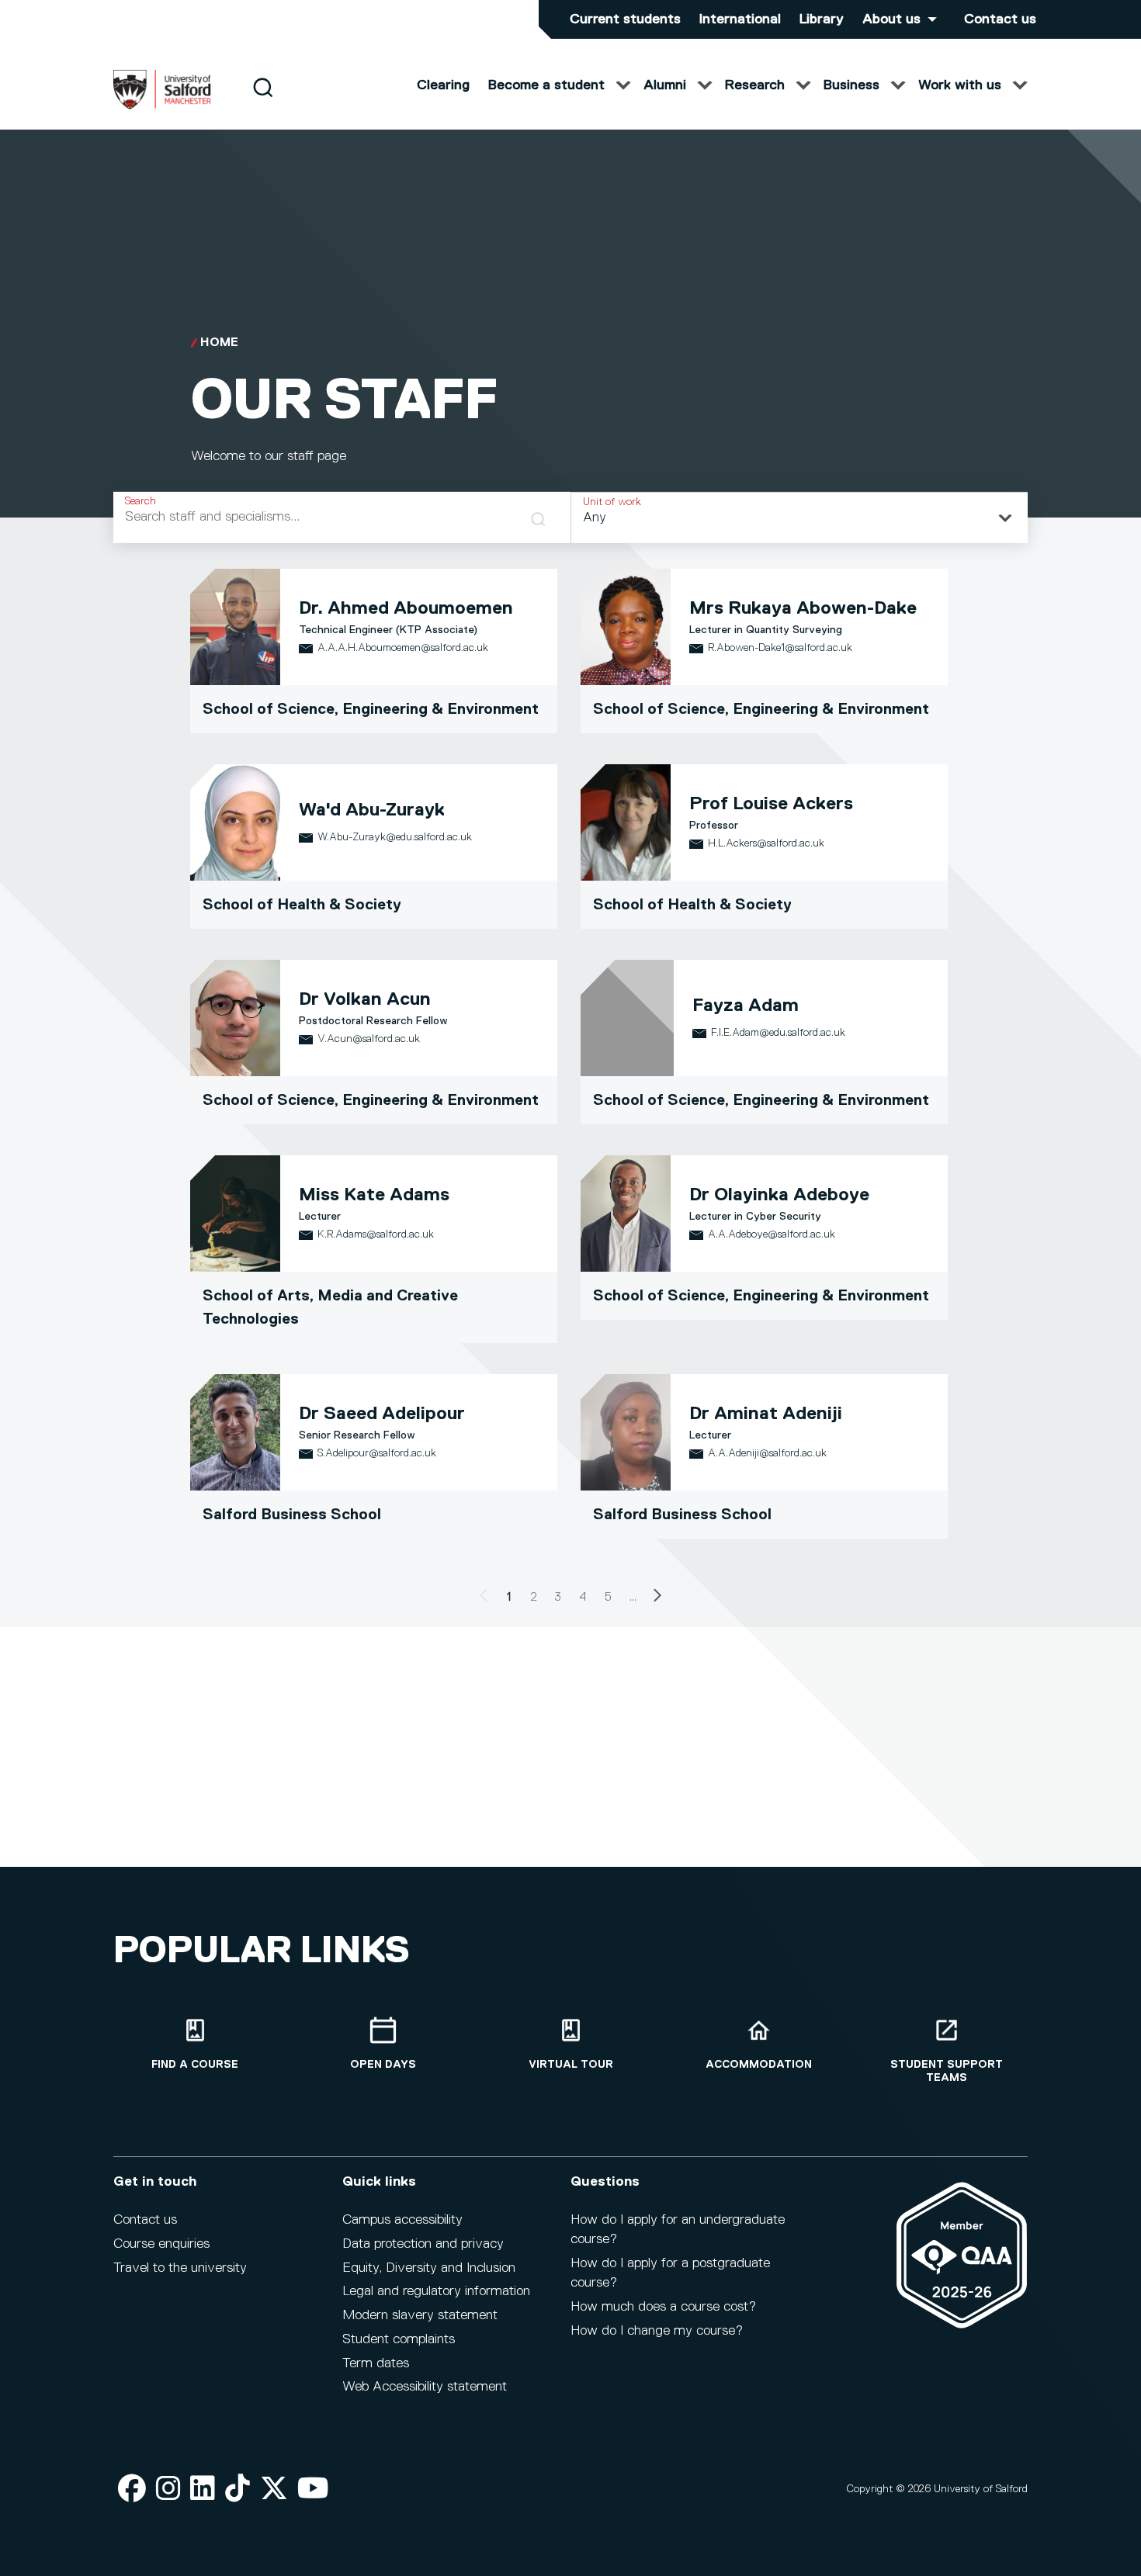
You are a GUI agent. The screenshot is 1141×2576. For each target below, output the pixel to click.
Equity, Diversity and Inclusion (429, 2268)
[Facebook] (132, 2489)
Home (219, 343)
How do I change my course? (657, 2331)
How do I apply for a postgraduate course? (670, 2273)
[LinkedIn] (203, 2489)
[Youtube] (313, 2489)
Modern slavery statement (420, 2315)
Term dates (376, 2363)
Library (822, 19)
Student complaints (399, 2339)
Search (140, 501)
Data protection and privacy (423, 2244)
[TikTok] (238, 2489)
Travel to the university (180, 2268)
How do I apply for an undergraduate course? (678, 2230)
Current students (625, 19)
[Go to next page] (657, 1598)
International (740, 19)
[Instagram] (168, 2489)
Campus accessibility (402, 2220)
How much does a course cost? (663, 2307)
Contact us (1000, 19)
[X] (274, 2489)
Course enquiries (161, 2244)
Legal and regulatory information (436, 2291)
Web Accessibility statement (425, 2387)
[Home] (162, 106)
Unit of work (612, 502)
